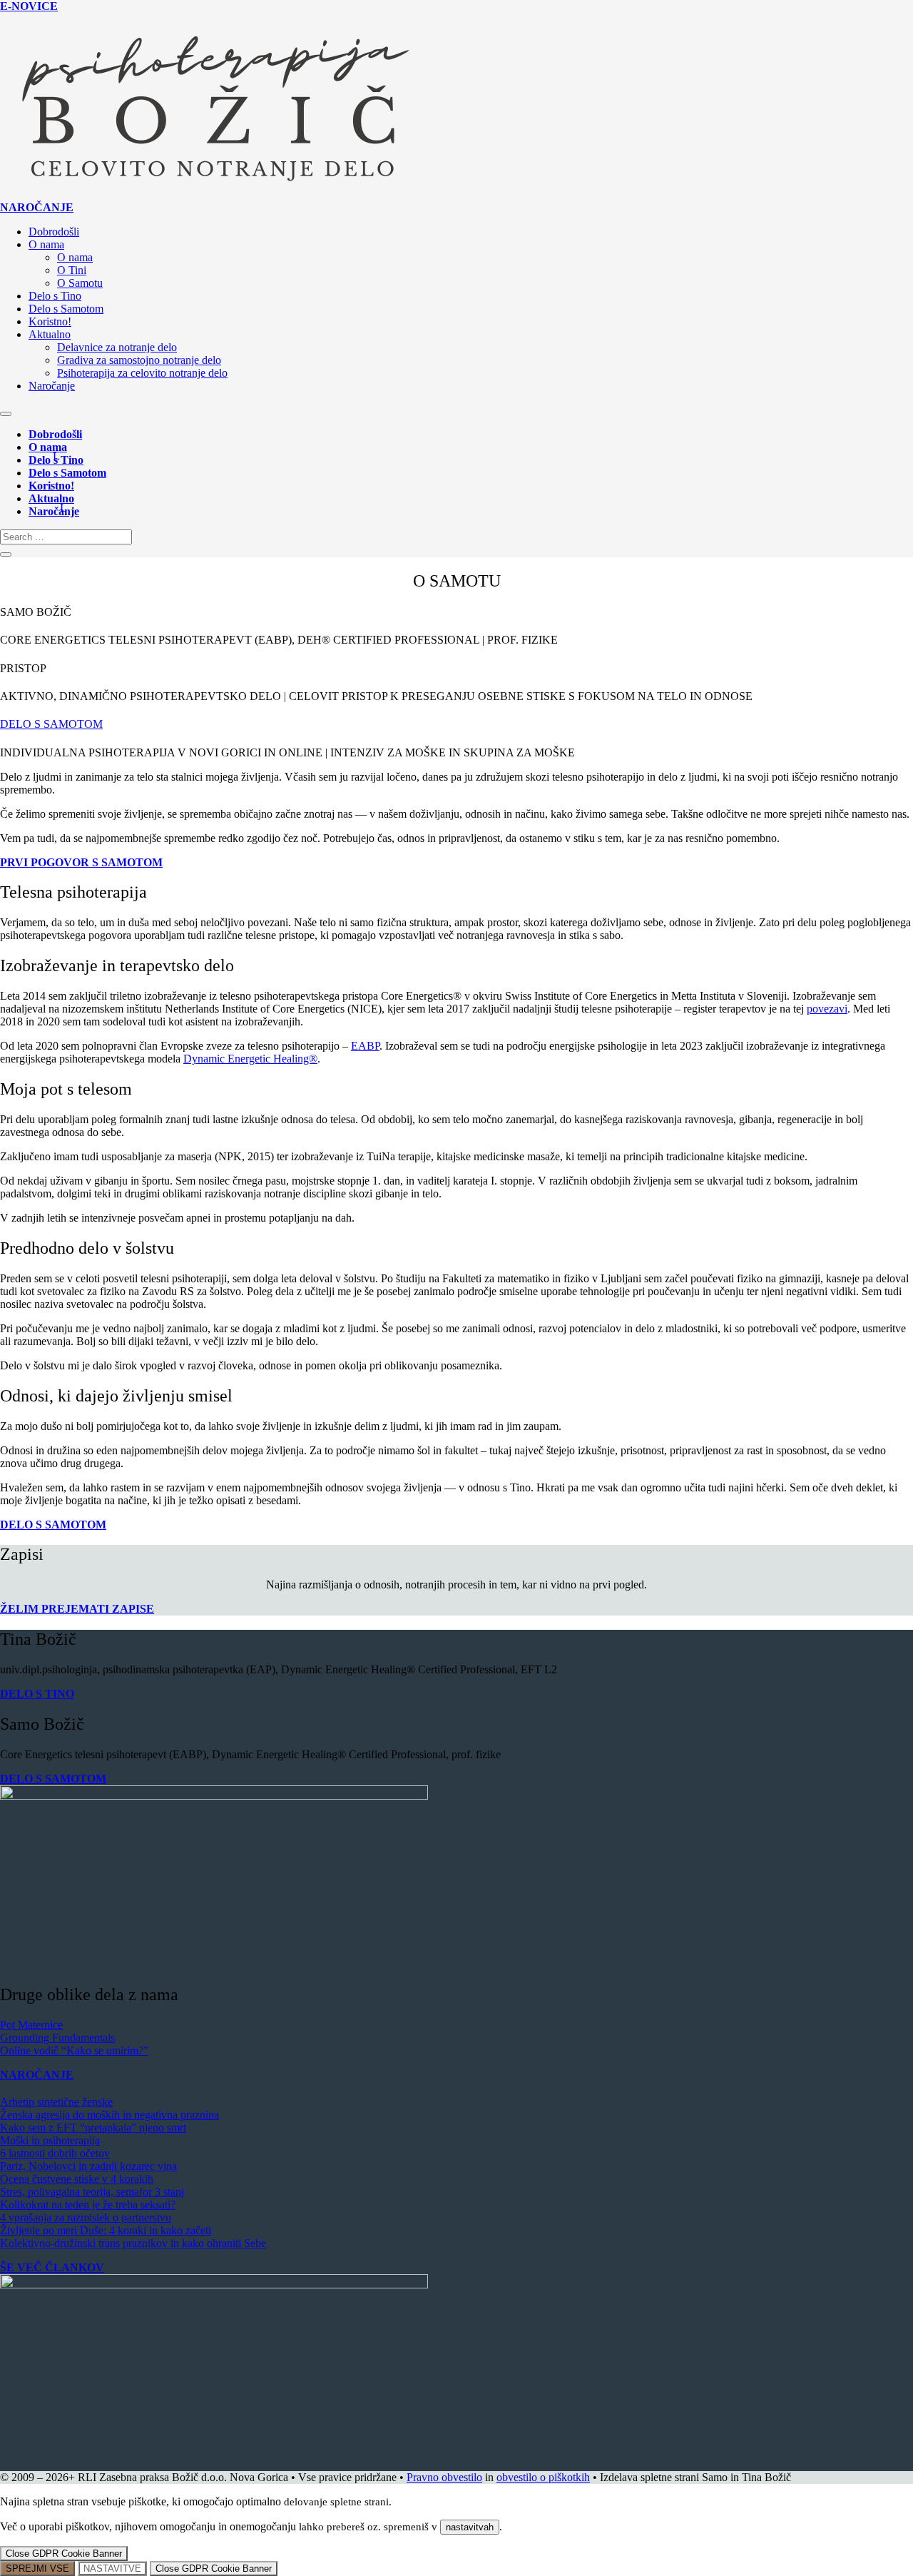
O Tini (72, 270)
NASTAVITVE (112, 2569)
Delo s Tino (55, 296)
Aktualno (50, 334)
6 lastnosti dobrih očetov (55, 2153)
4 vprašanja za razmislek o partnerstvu (86, 2217)
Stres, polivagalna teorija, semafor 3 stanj (92, 2192)
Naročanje (52, 386)
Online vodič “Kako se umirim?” (74, 2050)
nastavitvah (470, 2527)
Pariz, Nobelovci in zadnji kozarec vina (88, 2166)
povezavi (827, 1009)
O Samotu (80, 283)
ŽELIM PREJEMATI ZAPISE (77, 1609)
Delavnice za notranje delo (117, 347)
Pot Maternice (31, 2025)
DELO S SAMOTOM (51, 724)
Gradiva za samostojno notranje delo (139, 360)
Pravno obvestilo (444, 2477)
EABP (365, 1046)
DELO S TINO (37, 1694)
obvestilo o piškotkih (543, 2477)
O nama (46, 244)
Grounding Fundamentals (57, 2038)
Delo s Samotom (66, 309)
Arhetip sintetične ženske (56, 2102)
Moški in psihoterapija (50, 2140)
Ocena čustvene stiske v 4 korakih (77, 2179)
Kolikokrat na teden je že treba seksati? (88, 2205)
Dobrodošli (54, 232)
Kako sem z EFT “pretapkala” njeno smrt (93, 2128)
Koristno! (50, 321)
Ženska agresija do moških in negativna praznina (109, 2115)
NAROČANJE (37, 207)
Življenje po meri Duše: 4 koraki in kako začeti (106, 2230)
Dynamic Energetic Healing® (250, 1059)
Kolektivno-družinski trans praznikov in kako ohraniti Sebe (133, 2243)
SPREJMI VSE (37, 2569)
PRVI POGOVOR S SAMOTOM (81, 862)
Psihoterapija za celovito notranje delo (142, 373)
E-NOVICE (29, 6)
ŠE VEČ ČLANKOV (52, 2267)
